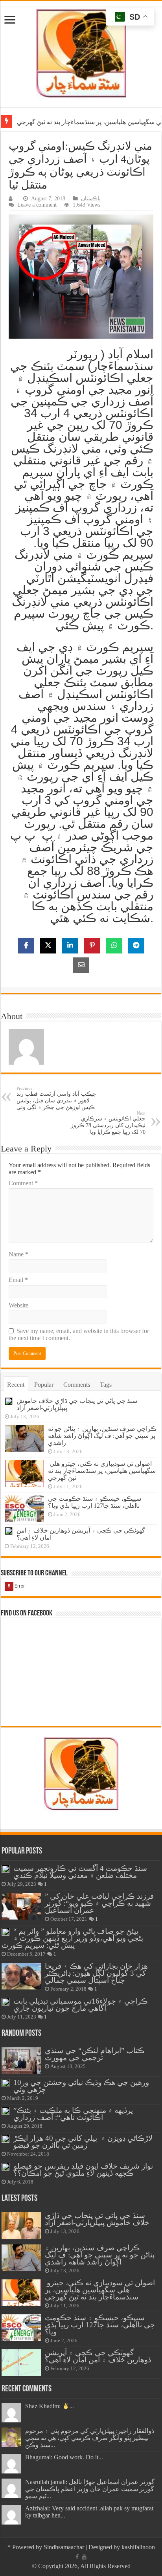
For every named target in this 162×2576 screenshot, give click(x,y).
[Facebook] (77, 2557)
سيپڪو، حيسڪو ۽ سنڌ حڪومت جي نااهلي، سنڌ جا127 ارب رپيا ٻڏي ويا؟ (95, 1502)
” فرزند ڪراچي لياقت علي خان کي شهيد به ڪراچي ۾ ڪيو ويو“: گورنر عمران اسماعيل (99, 1903)
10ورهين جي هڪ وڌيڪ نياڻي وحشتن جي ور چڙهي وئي (81, 2086)
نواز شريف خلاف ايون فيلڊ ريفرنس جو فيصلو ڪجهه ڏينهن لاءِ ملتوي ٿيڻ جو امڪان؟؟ (83, 2170)
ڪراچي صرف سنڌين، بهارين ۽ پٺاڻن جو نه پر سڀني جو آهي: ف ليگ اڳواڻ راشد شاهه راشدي (102, 1436)
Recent (16, 1385)
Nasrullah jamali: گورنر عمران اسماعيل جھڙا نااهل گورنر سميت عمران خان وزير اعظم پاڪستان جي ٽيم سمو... (90, 2489)
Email (18, 1280)
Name (18, 1254)
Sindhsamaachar (64, 2547)
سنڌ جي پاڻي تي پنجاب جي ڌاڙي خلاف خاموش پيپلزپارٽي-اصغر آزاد (97, 2219)
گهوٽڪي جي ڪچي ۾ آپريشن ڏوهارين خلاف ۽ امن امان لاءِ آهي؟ (98, 2356)
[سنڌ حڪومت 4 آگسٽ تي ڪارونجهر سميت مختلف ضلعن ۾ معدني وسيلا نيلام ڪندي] (6, 1869)
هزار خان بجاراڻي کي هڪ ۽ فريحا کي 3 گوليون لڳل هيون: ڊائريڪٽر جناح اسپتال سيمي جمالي (96, 1973)
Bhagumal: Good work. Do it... (64, 2457)
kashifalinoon (138, 2547)
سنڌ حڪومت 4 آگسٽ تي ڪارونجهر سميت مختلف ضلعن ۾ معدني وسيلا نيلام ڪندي (80, 1872)
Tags (106, 1385)
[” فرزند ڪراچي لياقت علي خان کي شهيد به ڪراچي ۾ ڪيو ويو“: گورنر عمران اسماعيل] (21, 1906)
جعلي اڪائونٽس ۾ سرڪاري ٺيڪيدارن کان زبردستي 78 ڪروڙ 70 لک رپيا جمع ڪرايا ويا (108, 1123)
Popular (44, 1385)
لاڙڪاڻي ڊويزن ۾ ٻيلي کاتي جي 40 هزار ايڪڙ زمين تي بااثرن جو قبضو (83, 2142)
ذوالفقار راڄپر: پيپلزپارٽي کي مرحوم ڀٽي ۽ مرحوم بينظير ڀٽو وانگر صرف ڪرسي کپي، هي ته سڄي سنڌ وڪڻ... (90, 2438)
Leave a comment (37, 205)
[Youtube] (84, 2557)
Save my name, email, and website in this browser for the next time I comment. (79, 1334)
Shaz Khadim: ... (50, 2406)
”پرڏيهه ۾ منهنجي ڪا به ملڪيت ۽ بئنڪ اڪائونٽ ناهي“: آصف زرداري (73, 2114)
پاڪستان (91, 199)
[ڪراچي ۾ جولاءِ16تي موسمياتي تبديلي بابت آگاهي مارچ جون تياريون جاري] (6, 2002)
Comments (77, 1385)
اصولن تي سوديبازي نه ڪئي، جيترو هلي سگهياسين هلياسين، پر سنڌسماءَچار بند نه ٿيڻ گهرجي (102, 1471)
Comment (23, 1183)
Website (18, 1305)
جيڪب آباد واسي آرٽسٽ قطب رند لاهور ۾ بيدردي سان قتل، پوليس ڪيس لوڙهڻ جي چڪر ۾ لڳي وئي (56, 1098)
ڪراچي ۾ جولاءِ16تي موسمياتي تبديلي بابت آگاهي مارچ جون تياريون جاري (81, 2005)
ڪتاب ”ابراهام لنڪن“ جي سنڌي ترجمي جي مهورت (95, 2054)
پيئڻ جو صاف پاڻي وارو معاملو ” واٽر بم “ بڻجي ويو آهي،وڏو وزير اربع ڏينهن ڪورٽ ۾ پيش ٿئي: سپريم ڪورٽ (72, 1938)
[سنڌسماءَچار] (81, 52)
